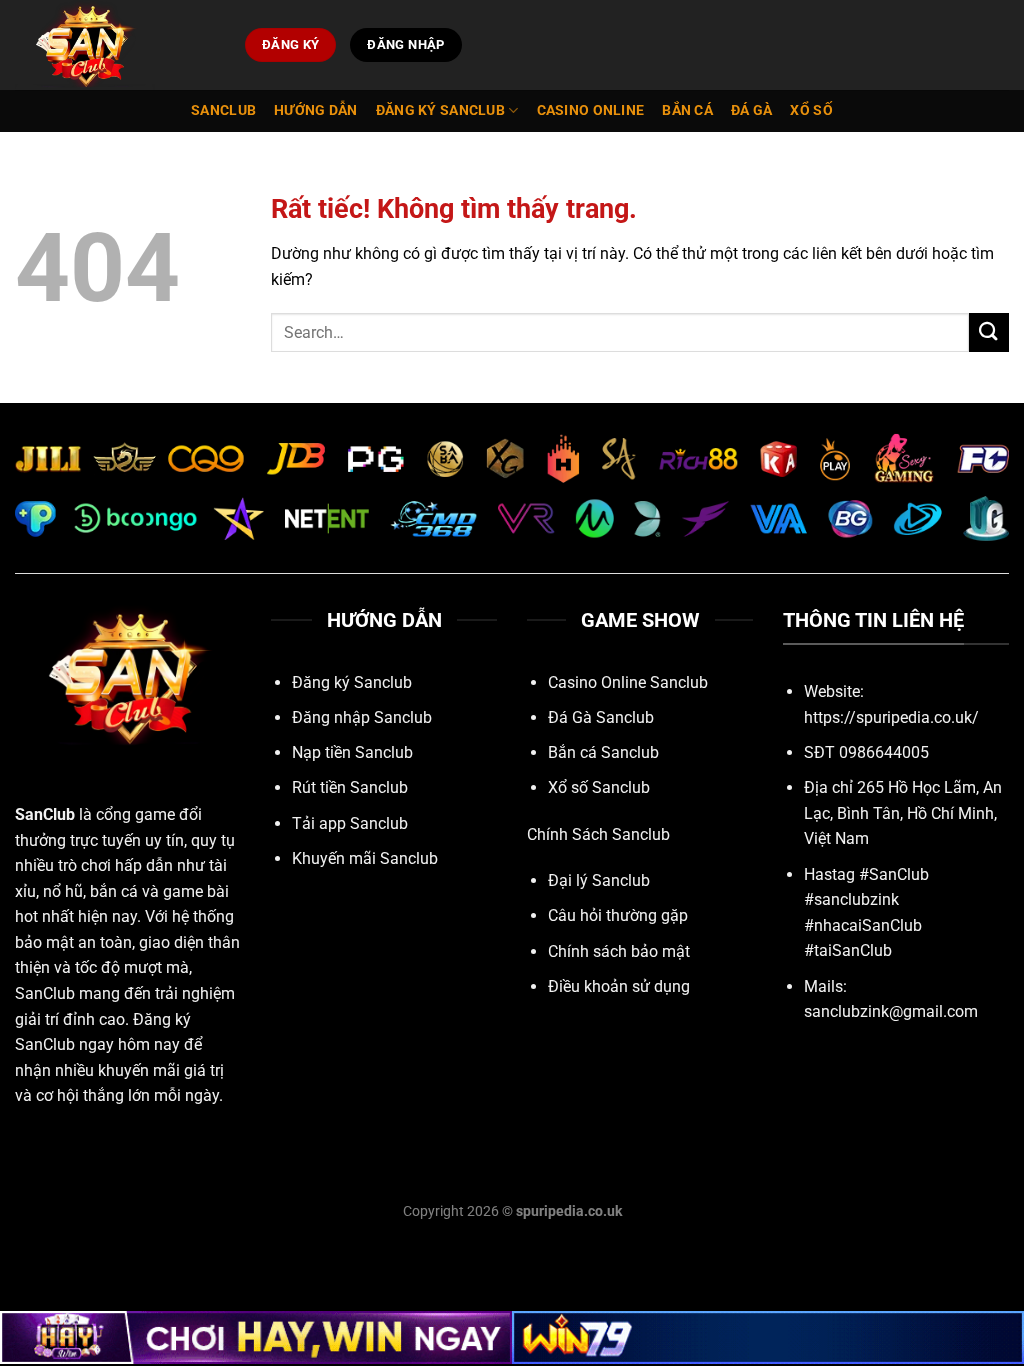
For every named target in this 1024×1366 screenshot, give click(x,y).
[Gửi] (989, 332)
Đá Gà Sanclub (601, 717)
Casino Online (591, 110)
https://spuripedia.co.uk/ (891, 717)
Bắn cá (687, 110)
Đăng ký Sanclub (440, 110)
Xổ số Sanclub (599, 787)
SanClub (45, 814)
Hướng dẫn (316, 110)
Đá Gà (751, 110)
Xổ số (811, 110)
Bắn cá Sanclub (603, 752)
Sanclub (223, 110)
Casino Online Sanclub (628, 682)
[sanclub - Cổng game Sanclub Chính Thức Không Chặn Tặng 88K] (115, 45)
